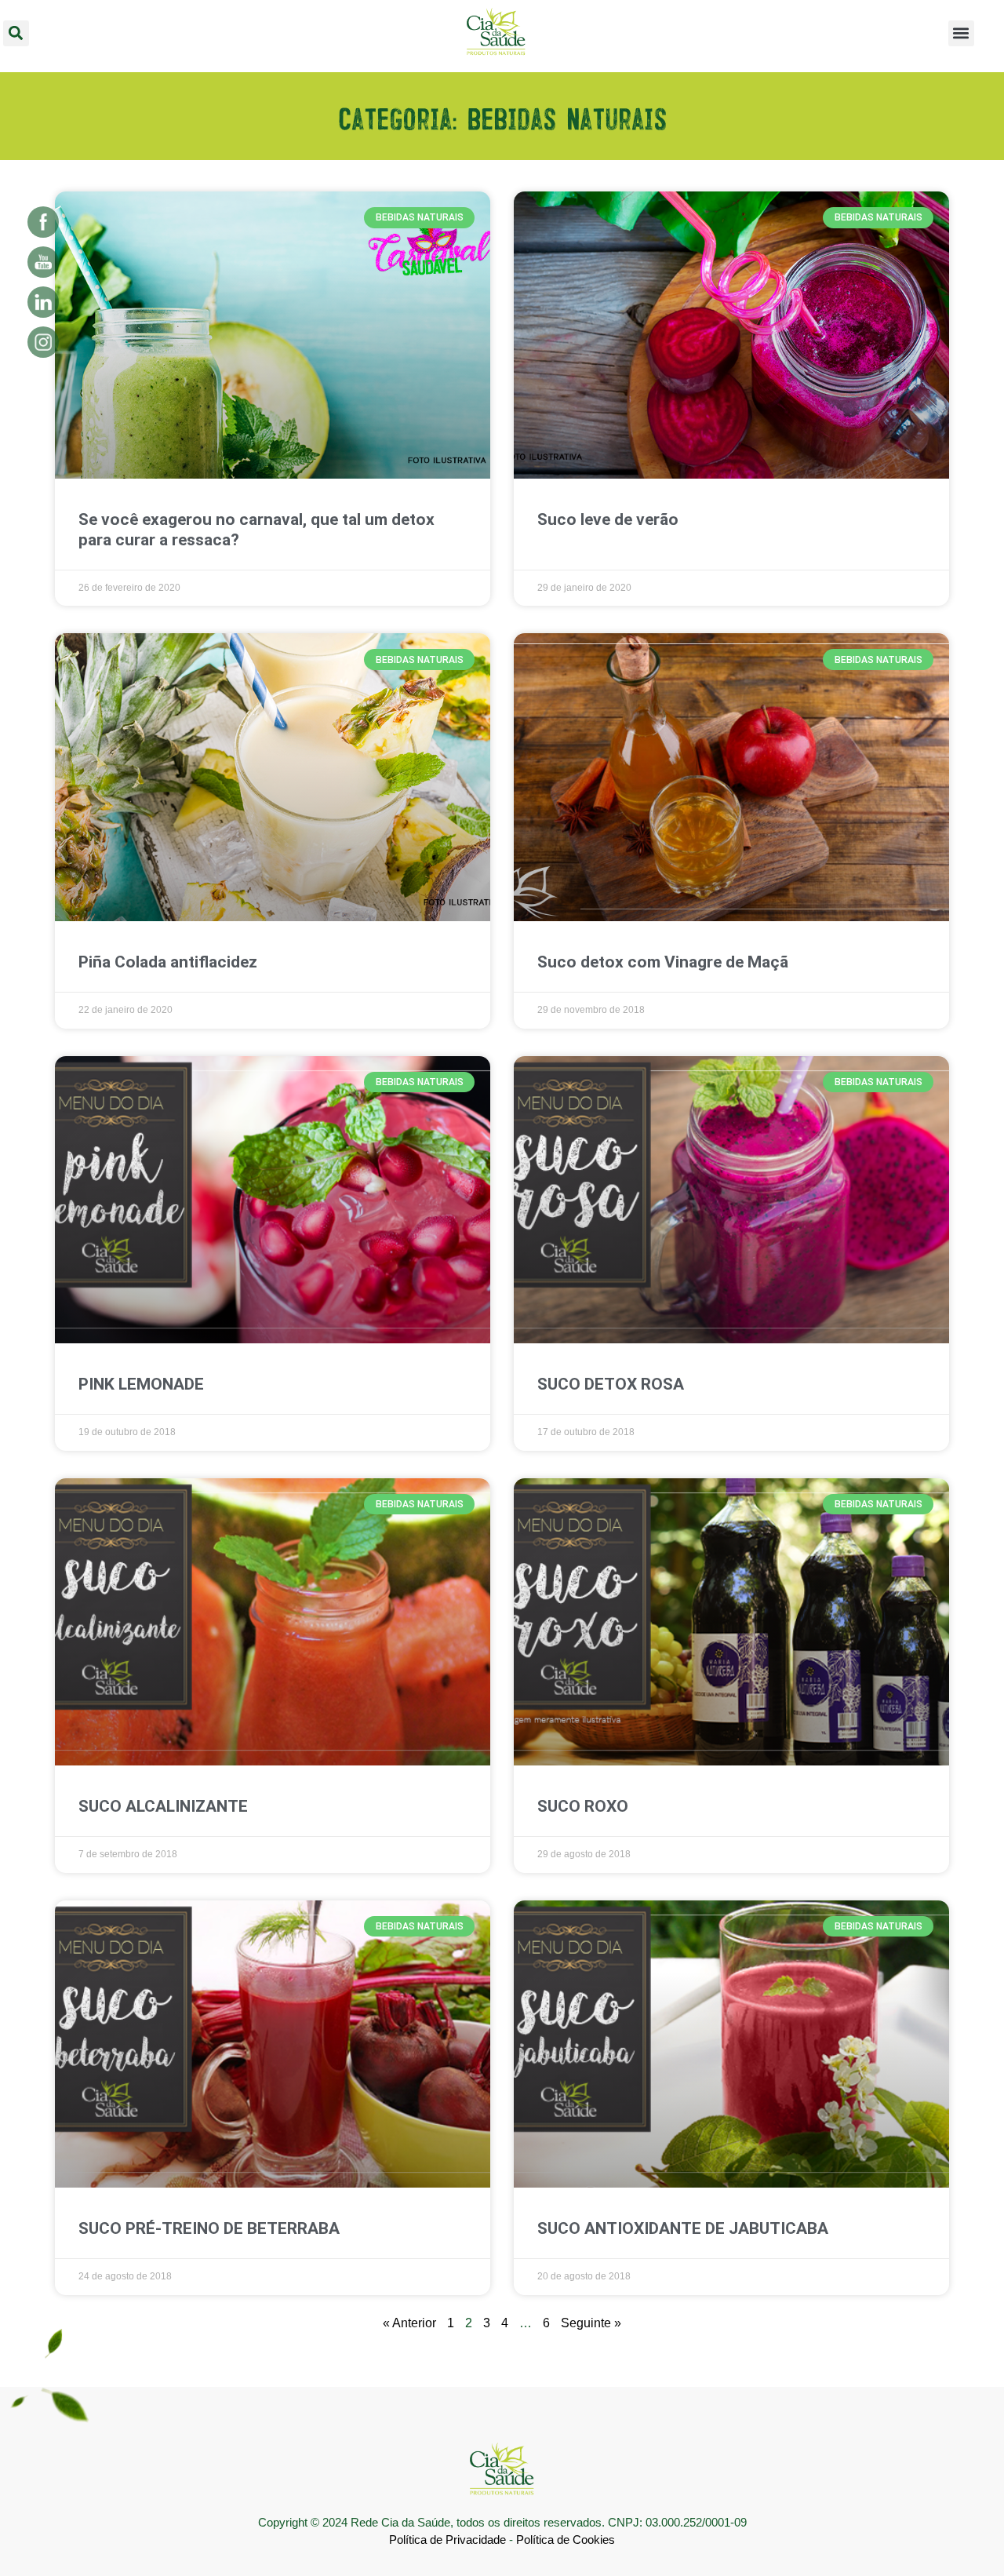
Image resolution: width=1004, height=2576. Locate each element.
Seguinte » (591, 2323)
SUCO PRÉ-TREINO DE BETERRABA (209, 2228)
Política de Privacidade (447, 2540)
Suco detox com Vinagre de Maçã (663, 962)
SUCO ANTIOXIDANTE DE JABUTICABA (683, 2228)
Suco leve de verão (608, 519)
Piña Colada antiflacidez (168, 962)
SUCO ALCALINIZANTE (163, 1806)
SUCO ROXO (583, 1806)
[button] (16, 33)
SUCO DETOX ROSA (611, 1384)
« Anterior (409, 2323)
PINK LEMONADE (141, 1384)
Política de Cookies (566, 2540)
